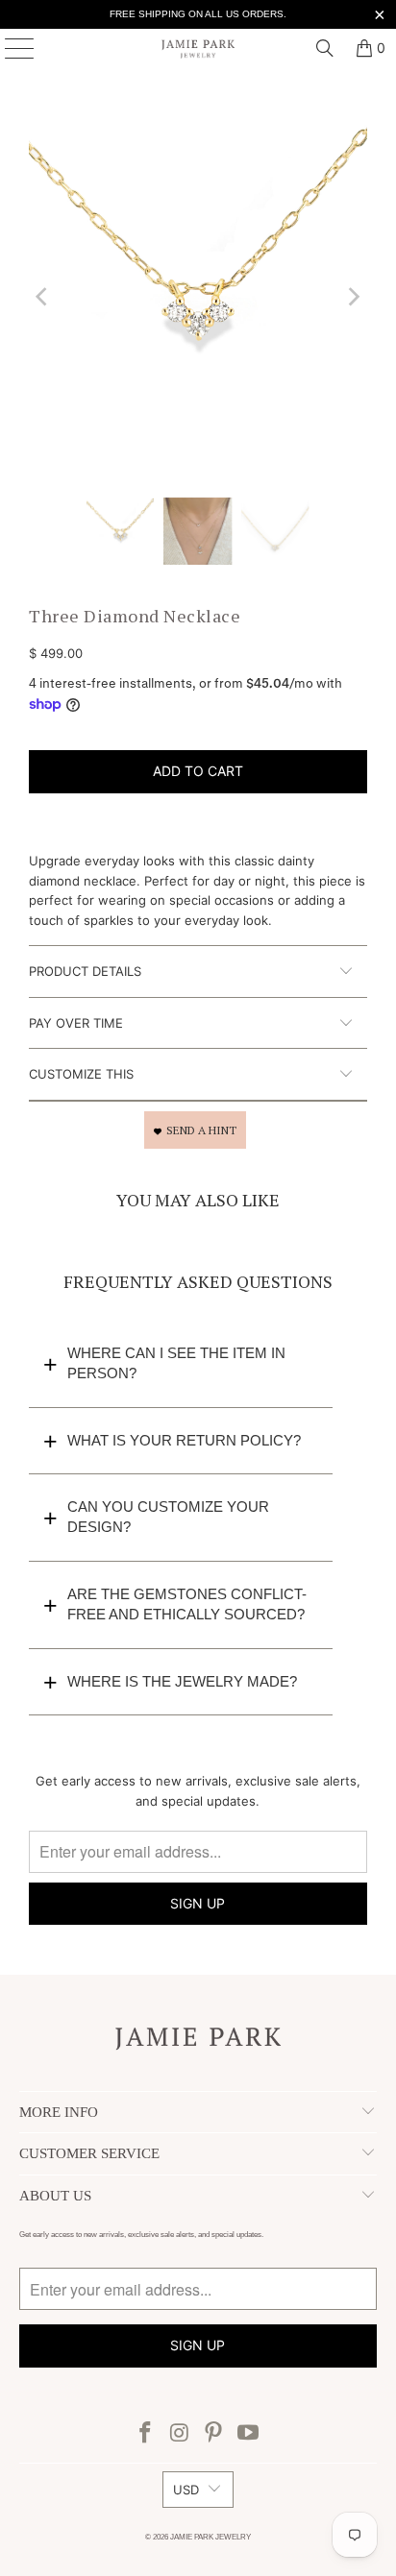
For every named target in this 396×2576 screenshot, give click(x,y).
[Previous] (43, 297)
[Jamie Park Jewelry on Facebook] (146, 2434)
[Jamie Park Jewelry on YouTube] (249, 2434)
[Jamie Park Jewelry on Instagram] (180, 2434)
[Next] (353, 297)
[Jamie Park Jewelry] (198, 48)
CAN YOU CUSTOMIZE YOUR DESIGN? (168, 1517)
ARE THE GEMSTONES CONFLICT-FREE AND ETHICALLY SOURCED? (187, 1604)
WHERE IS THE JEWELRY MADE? (182, 1681)
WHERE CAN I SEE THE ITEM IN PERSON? (176, 1363)
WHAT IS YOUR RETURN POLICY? (184, 1440)
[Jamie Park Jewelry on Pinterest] (214, 2434)
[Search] (325, 48)
